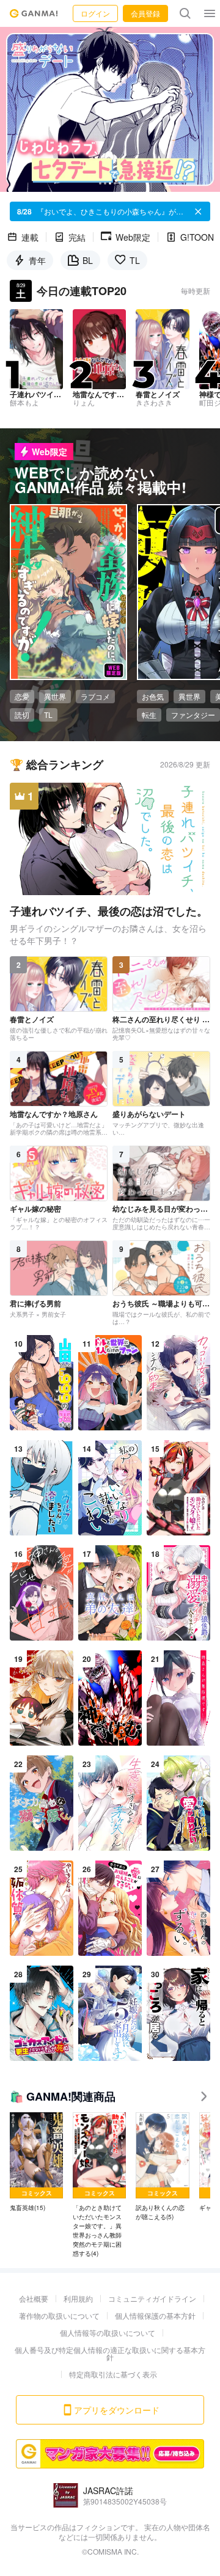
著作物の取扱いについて (59, 2315)
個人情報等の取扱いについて (108, 2333)
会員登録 (145, 13)
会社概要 (34, 2298)
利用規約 (78, 2298)
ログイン (95, 13)
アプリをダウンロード (117, 2410)
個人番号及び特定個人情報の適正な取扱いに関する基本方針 (110, 2353)
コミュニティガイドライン (152, 2298)
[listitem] (36, 2162)
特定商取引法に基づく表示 (113, 2374)
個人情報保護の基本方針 (155, 2315)
